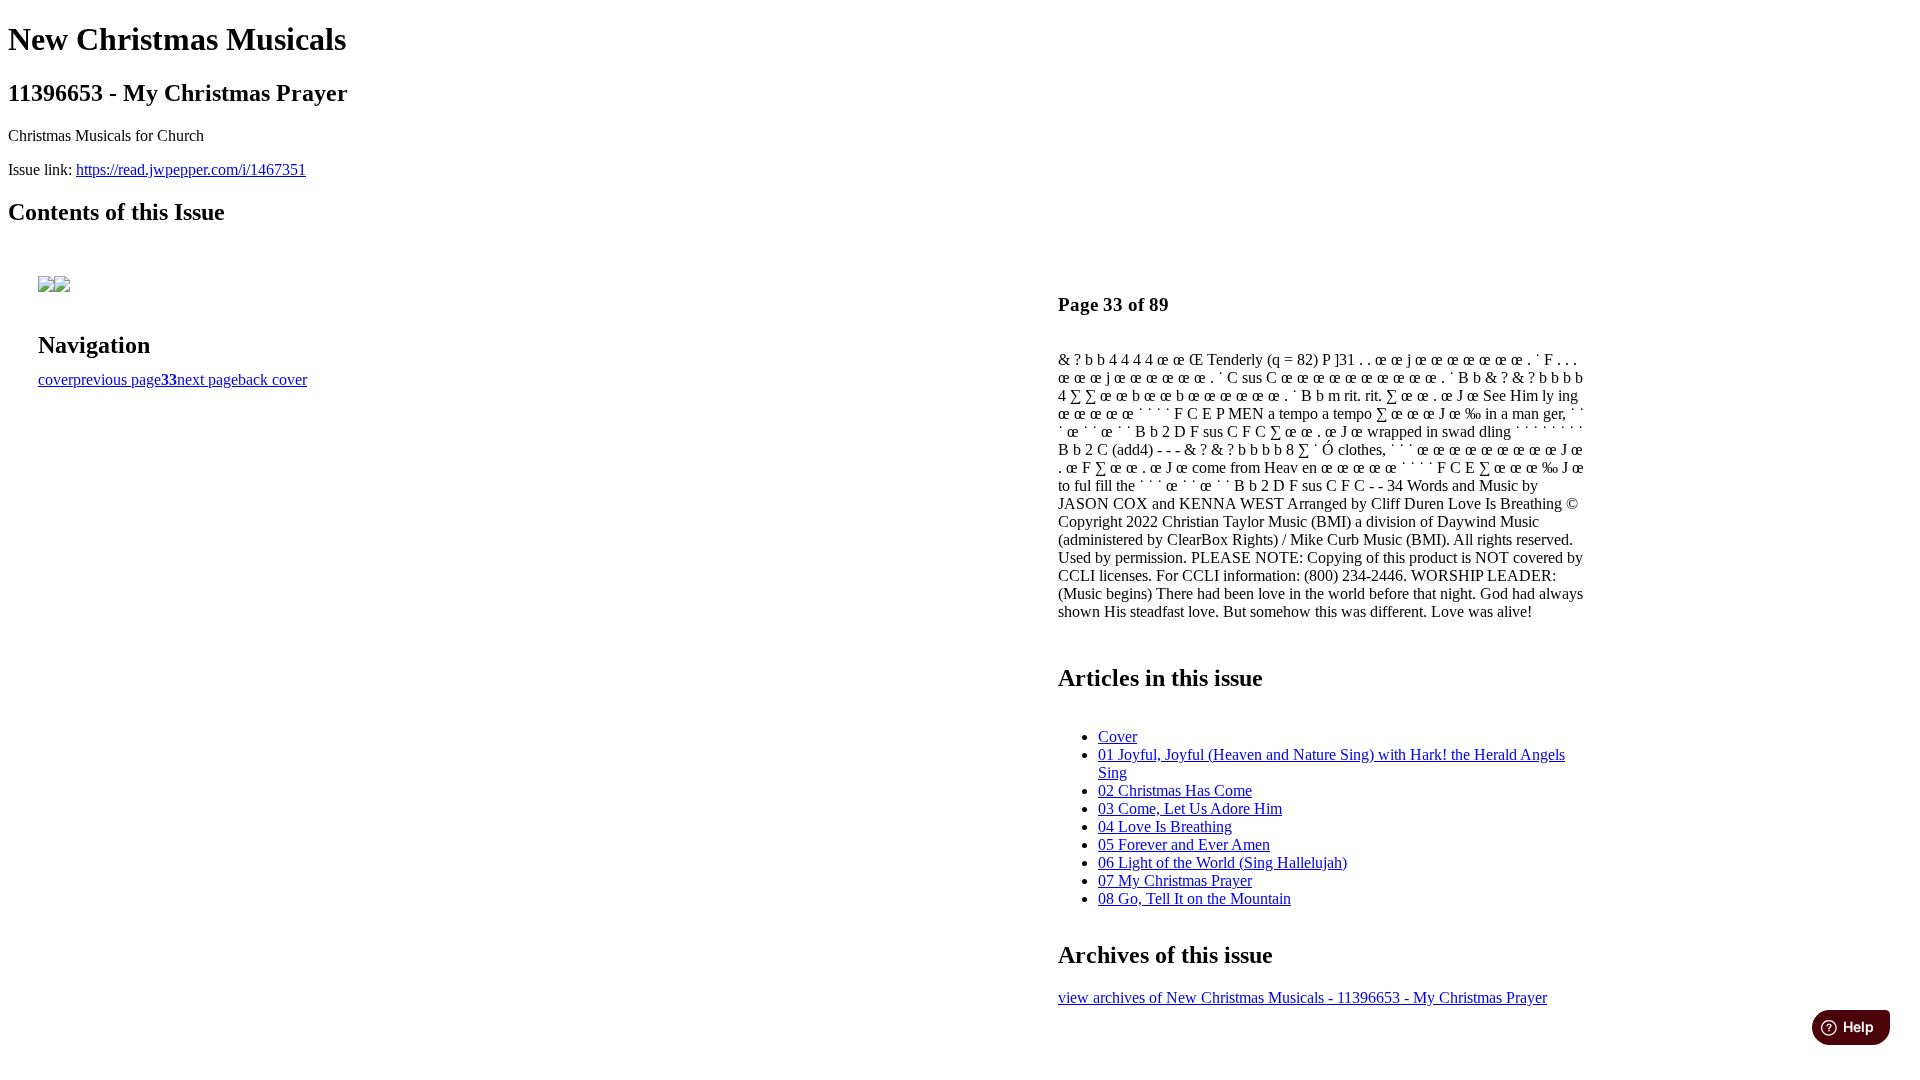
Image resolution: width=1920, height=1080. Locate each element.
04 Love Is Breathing (1165, 826)
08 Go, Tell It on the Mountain (1194, 898)
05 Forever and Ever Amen (1184, 844)
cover (55, 379)
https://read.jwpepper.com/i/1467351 (191, 169)
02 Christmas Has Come (1175, 790)
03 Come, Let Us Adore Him (1190, 808)
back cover (272, 379)
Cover (1117, 736)
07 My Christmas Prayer (1175, 880)
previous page (117, 379)
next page (207, 379)
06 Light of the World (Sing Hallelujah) (1222, 862)
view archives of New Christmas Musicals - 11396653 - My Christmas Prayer (1302, 997)
